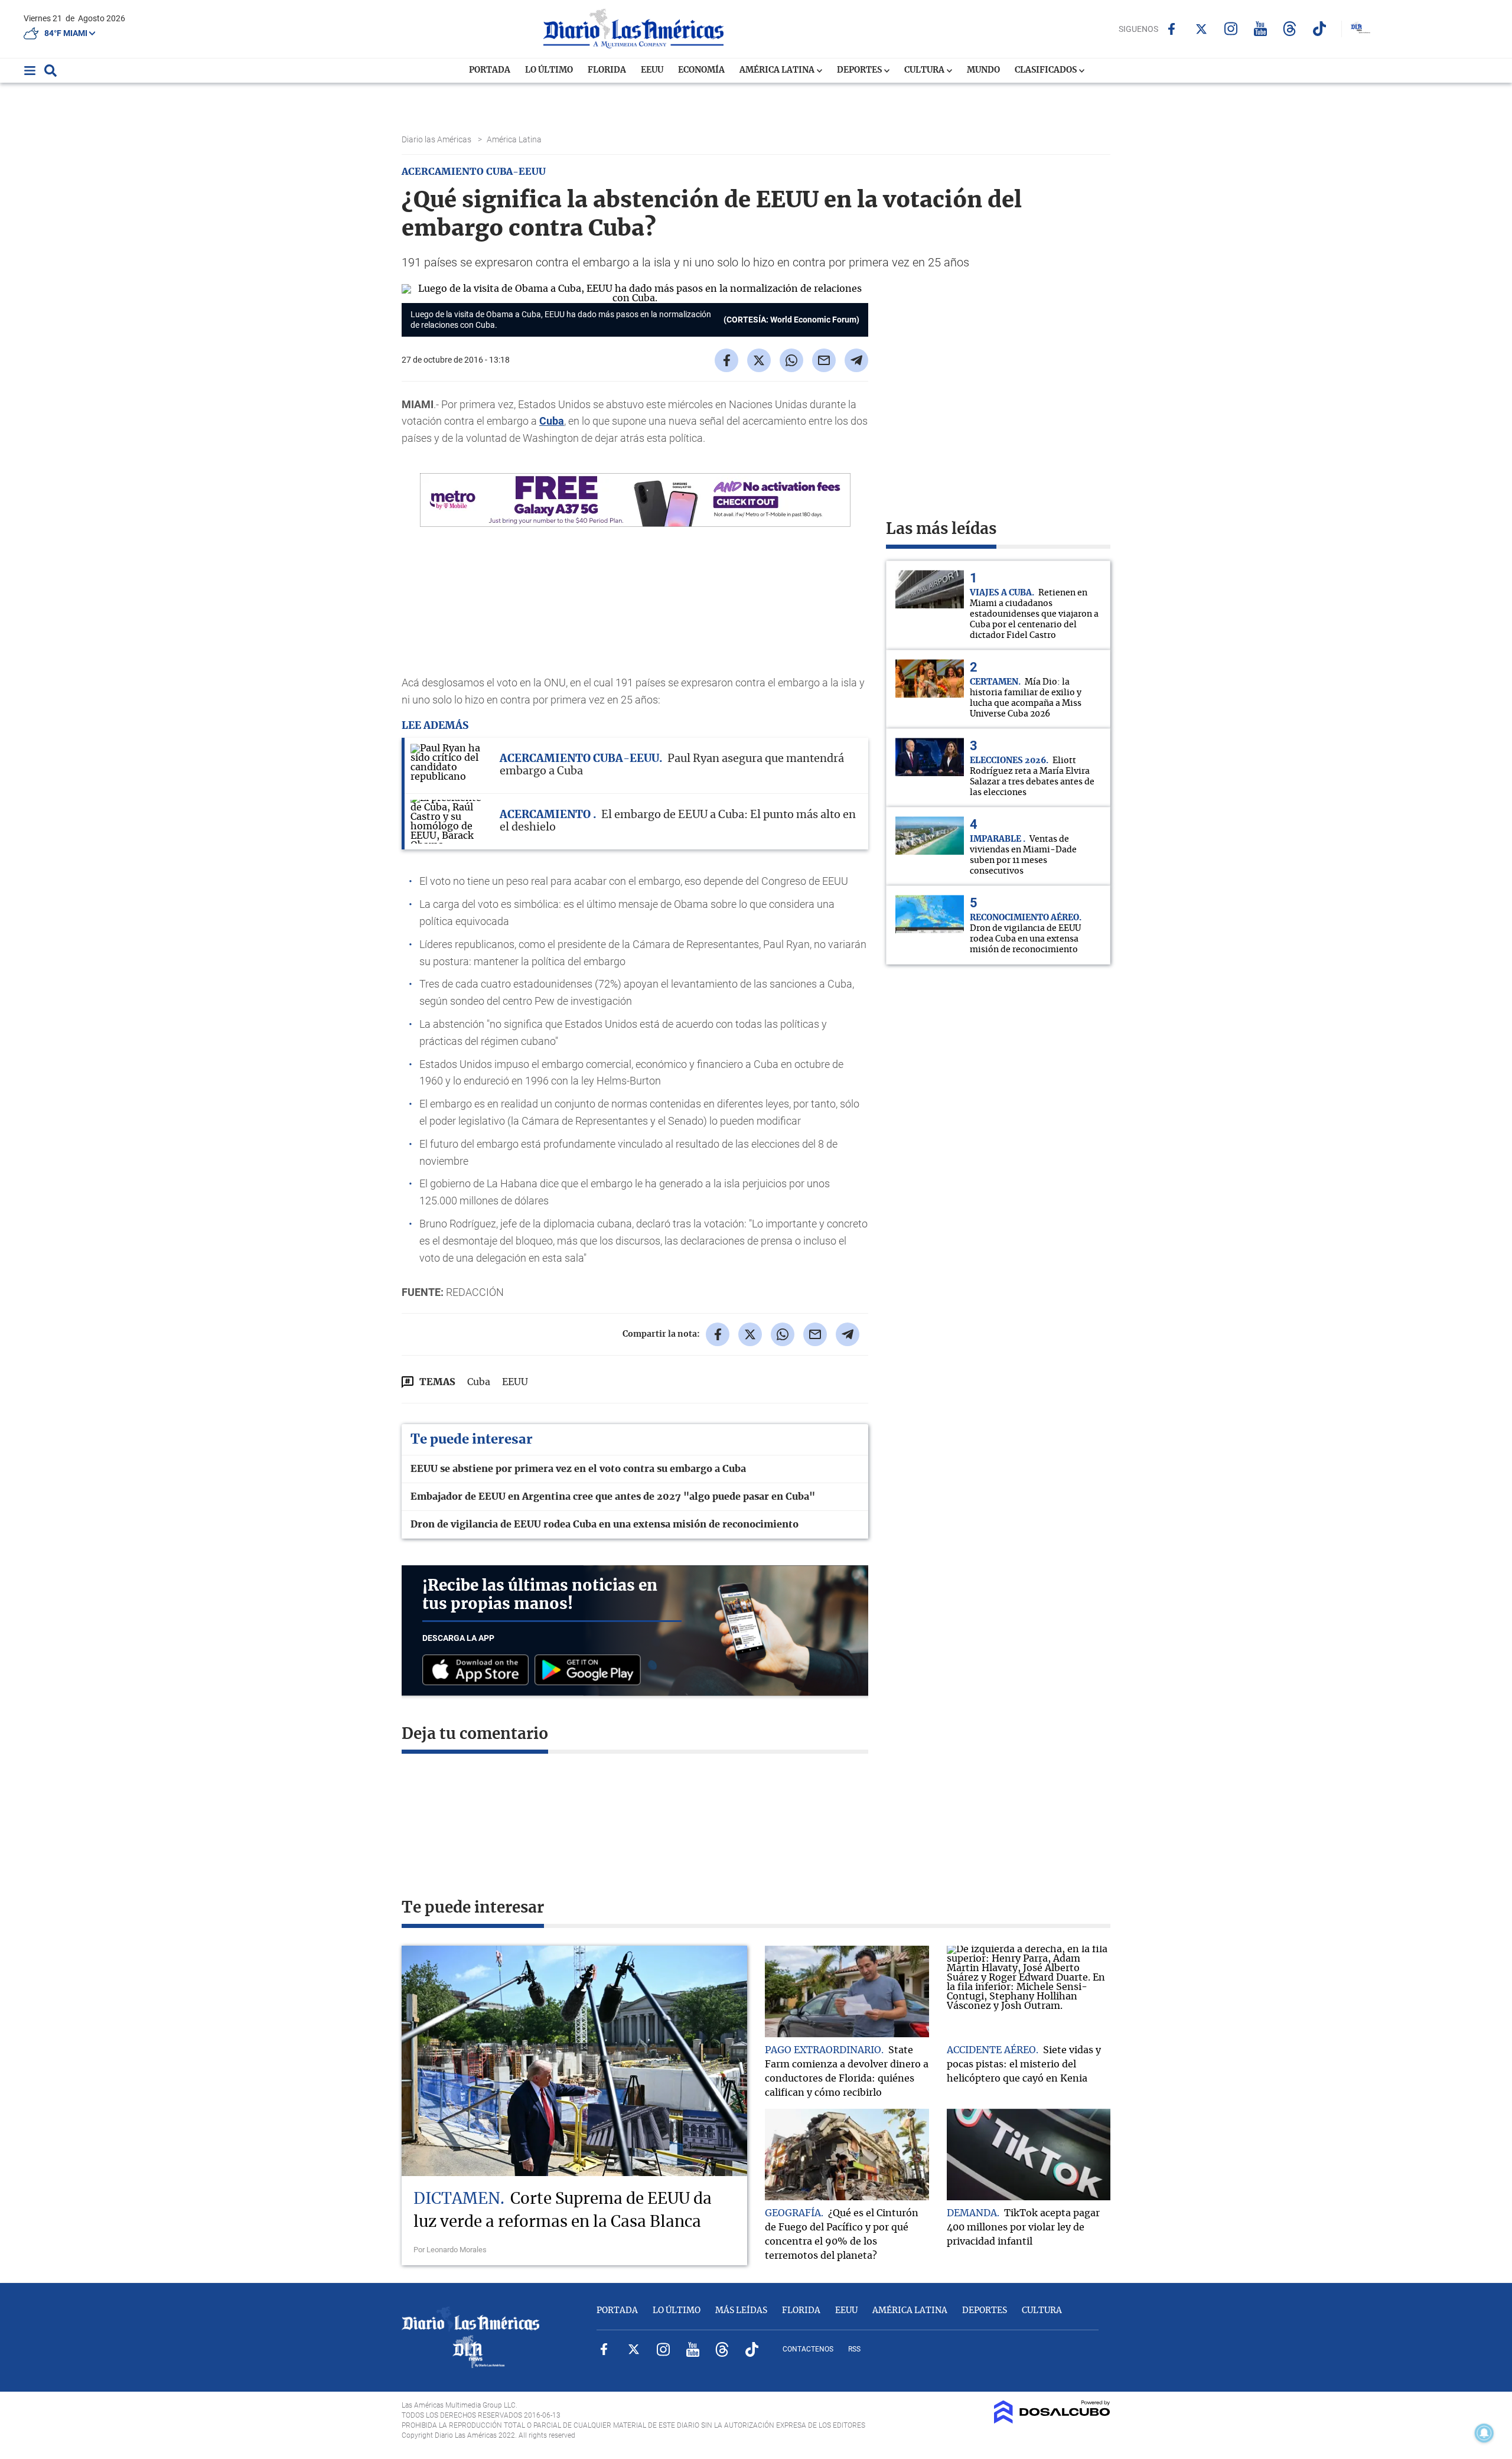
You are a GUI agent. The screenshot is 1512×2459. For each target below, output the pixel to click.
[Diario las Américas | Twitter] (1201, 29)
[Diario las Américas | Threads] (1290, 29)
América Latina (778, 70)
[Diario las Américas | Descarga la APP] (478, 1671)
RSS (854, 2349)
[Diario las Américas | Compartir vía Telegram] (856, 360)
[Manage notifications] (1484, 2433)
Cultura (925, 70)
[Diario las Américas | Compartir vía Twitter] (759, 360)
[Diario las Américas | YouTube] (1260, 29)
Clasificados (1047, 70)
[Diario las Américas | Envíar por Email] (824, 360)
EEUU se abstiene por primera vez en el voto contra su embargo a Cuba (578, 1469)
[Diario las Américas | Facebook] (1172, 29)
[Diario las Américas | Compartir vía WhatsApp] (791, 360)
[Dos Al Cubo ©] (1052, 2421)
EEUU (652, 70)
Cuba (552, 421)
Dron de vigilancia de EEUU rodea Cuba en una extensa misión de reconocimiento (605, 1525)
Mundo (983, 70)
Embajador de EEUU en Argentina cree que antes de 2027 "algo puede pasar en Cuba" (613, 1497)
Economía (701, 70)
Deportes (860, 70)
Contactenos (808, 2349)
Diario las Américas (437, 139)
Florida (607, 70)
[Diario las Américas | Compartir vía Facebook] (726, 360)
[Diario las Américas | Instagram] (1231, 29)
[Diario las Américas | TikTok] (1319, 29)
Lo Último (549, 70)
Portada (490, 70)
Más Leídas (741, 2311)
